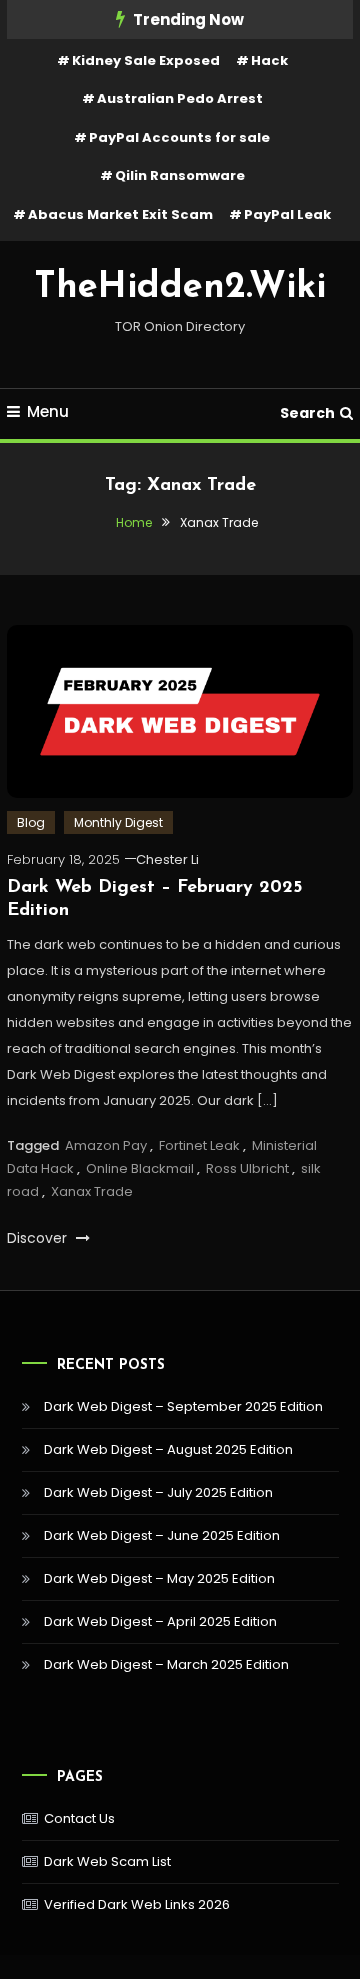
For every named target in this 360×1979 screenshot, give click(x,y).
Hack (269, 60)
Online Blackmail (140, 1168)
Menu (48, 411)
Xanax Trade (92, 1191)
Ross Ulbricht (247, 1168)
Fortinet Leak (199, 1145)
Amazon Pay (106, 1145)
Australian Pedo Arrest (180, 98)
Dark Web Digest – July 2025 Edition (158, 1492)
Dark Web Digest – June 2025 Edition (162, 1535)
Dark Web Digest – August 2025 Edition (168, 1449)
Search (307, 413)
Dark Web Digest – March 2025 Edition (166, 1664)
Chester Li (167, 859)
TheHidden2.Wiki (180, 288)
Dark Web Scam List (107, 1861)
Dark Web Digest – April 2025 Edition (160, 1621)
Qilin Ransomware (180, 175)
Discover (39, 1238)
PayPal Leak (287, 214)
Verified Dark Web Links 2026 (137, 1904)
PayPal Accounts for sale (179, 137)
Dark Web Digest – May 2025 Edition (159, 1578)
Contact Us (79, 1818)
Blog (31, 822)
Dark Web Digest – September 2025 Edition (183, 1406)
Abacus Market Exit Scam (120, 214)
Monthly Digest (118, 822)
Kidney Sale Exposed (146, 60)
